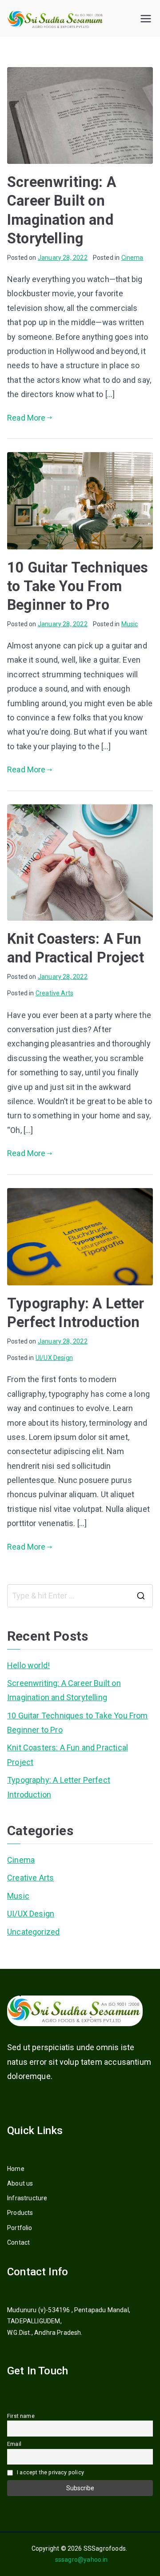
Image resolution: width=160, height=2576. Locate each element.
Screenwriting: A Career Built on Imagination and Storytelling (64, 1690)
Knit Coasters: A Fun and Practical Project (68, 1755)
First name (21, 2416)
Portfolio (20, 2228)
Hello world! (28, 1665)
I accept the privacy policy (50, 2472)
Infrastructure (27, 2198)
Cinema (132, 258)
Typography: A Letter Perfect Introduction (59, 1787)
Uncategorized (33, 1932)
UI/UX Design (54, 1358)
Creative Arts (54, 993)
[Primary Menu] (146, 19)
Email (14, 2444)
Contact (18, 2242)
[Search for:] (80, 1596)
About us (20, 2183)
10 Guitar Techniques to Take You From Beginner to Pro (78, 586)
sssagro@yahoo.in (80, 2560)
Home (16, 2169)
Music (130, 624)
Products (20, 2213)
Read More (26, 418)
